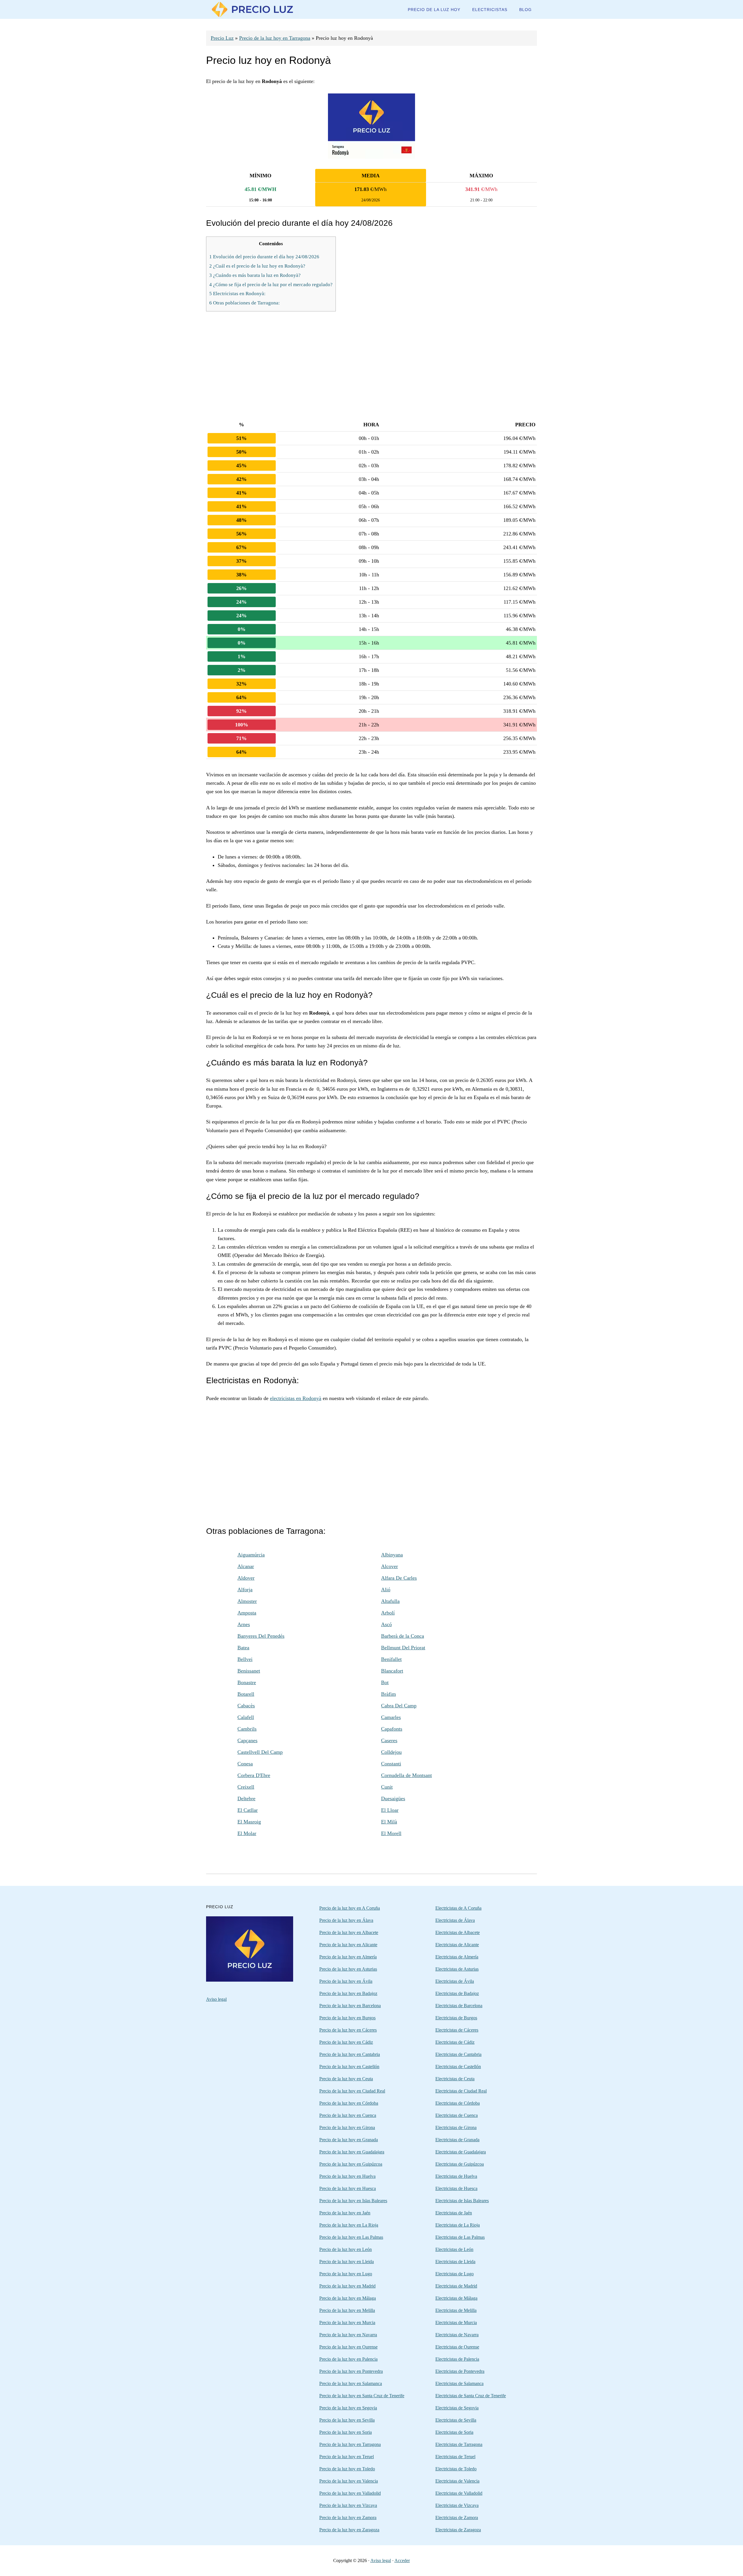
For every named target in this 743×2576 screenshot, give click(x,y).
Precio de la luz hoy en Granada (349, 2140)
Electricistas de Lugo (455, 2274)
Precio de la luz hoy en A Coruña (350, 1908)
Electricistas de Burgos (456, 2018)
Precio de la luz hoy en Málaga (348, 2298)
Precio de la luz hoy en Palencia (348, 2359)
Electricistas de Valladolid (459, 2493)
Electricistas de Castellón (458, 2067)
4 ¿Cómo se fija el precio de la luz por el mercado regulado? (271, 285)
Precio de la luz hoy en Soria (346, 2432)
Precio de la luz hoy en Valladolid (350, 2493)
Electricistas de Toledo (456, 2469)
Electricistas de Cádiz (455, 2042)
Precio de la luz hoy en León (346, 2249)
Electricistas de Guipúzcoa (460, 2164)
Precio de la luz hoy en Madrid (347, 2286)
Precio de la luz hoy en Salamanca (351, 2383)
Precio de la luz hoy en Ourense (348, 2347)
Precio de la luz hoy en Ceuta (346, 2079)
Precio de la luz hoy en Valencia (349, 2481)
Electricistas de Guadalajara (461, 2152)
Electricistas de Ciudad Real (461, 2091)
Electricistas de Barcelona (459, 2006)
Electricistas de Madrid (456, 2286)
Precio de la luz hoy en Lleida (347, 2262)
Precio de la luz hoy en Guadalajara (352, 2152)
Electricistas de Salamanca (459, 2383)
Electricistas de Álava (455, 1920)
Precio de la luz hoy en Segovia (348, 2408)
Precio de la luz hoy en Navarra (348, 2335)
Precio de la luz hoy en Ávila (346, 1981)
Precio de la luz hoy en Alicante (348, 1945)
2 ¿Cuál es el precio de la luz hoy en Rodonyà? (257, 266)
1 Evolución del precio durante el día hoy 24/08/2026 (264, 257)
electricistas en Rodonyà (296, 1398)
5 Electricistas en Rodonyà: (237, 294)
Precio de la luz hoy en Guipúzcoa (351, 2164)
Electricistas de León (454, 2249)
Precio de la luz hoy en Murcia (347, 2322)
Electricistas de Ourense (457, 2347)
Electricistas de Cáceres (457, 2030)
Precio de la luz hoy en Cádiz (346, 2042)
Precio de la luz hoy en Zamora (348, 2518)
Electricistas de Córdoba (458, 2103)
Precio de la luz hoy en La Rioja (349, 2225)
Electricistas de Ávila (455, 1981)
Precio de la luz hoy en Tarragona (275, 38)
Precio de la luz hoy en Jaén (345, 2213)
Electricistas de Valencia (457, 2481)
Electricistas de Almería (457, 1957)
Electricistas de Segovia (457, 2408)
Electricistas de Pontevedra (460, 2371)
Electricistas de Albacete (458, 1932)
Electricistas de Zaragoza (458, 2530)
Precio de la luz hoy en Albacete (349, 1932)
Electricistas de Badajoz (457, 1993)
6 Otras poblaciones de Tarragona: (245, 303)
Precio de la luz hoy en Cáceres (348, 2030)
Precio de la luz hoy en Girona (347, 2127)
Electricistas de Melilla (456, 2310)
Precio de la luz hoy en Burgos (347, 2018)
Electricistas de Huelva (456, 2176)
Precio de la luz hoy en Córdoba (349, 2103)
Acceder (402, 2560)
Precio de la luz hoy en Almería (348, 1957)
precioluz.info (253, 9)
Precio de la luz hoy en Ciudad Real (352, 2091)
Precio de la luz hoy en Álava (346, 1920)
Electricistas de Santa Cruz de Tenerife (471, 2396)
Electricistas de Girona (456, 2127)
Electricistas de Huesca (456, 2188)
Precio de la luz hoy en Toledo (347, 2469)
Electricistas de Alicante (457, 1945)
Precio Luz (222, 38)
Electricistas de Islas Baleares (462, 2201)
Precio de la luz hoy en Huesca (348, 2188)
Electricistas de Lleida (455, 2262)
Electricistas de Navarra (457, 2335)
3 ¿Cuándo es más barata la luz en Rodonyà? (255, 275)
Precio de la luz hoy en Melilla (347, 2310)
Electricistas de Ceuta (455, 2079)
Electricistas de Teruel (455, 2457)
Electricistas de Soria (454, 2432)
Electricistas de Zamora (457, 2518)
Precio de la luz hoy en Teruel (347, 2457)
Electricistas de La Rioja (458, 2225)
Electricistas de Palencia (457, 2359)
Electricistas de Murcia (456, 2322)
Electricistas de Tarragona (459, 2444)
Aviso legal (216, 1999)
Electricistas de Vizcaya (457, 2505)
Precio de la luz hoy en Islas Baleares (353, 2201)
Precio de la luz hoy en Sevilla (347, 2420)
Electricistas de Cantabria (458, 2054)
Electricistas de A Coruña (458, 1908)
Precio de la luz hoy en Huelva (347, 2176)
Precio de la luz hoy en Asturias (348, 1969)
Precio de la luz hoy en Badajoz (348, 1993)
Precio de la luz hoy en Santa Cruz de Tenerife (362, 2396)
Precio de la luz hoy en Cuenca (348, 2115)
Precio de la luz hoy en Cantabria (350, 2054)
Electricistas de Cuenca (457, 2115)
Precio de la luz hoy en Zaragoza (349, 2530)
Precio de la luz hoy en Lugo (346, 2274)
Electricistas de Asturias (457, 1969)
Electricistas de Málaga (456, 2298)
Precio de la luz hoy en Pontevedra (351, 2371)
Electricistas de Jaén (454, 2213)
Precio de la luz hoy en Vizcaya (348, 2505)
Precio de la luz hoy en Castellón (349, 2067)
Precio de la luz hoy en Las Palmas (351, 2237)
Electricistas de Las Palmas (460, 2237)
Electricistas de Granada (457, 2140)
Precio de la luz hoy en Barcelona (350, 2006)
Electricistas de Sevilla (456, 2420)
